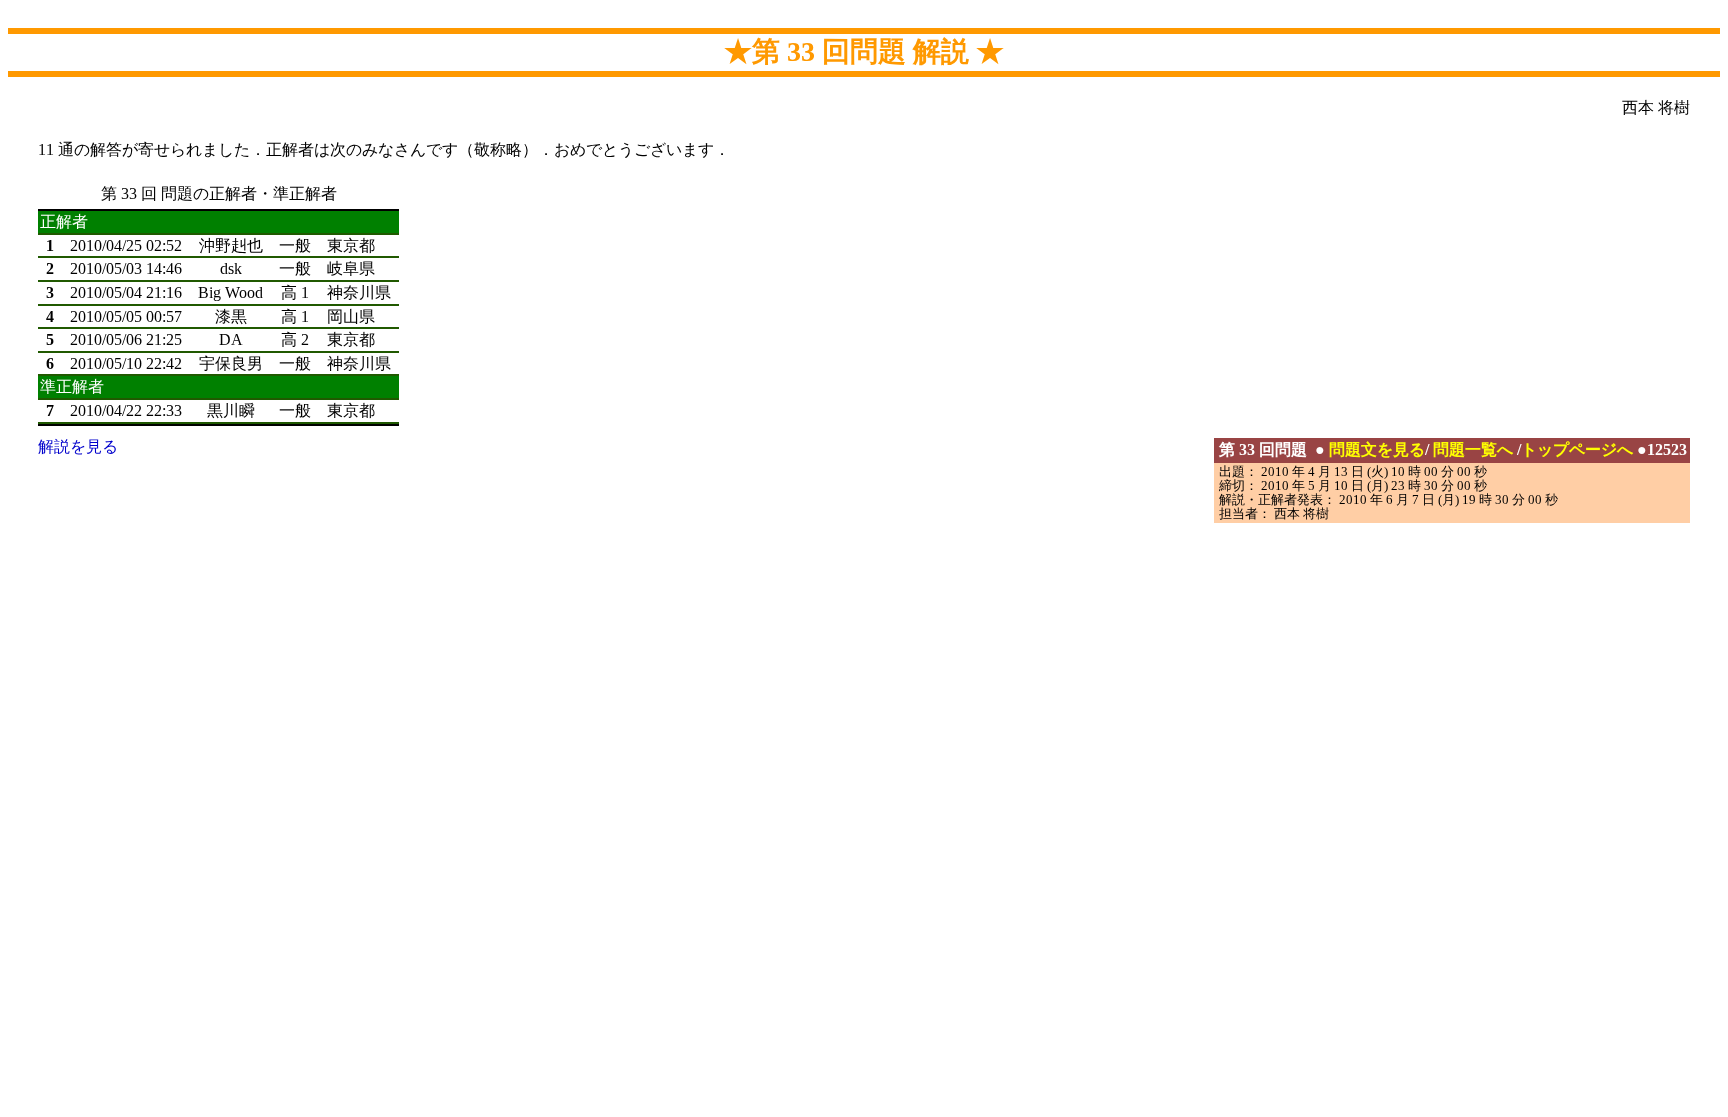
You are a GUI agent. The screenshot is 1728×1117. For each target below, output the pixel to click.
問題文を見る (1377, 449)
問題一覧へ (1473, 449)
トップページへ (1577, 449)
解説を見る (78, 446)
